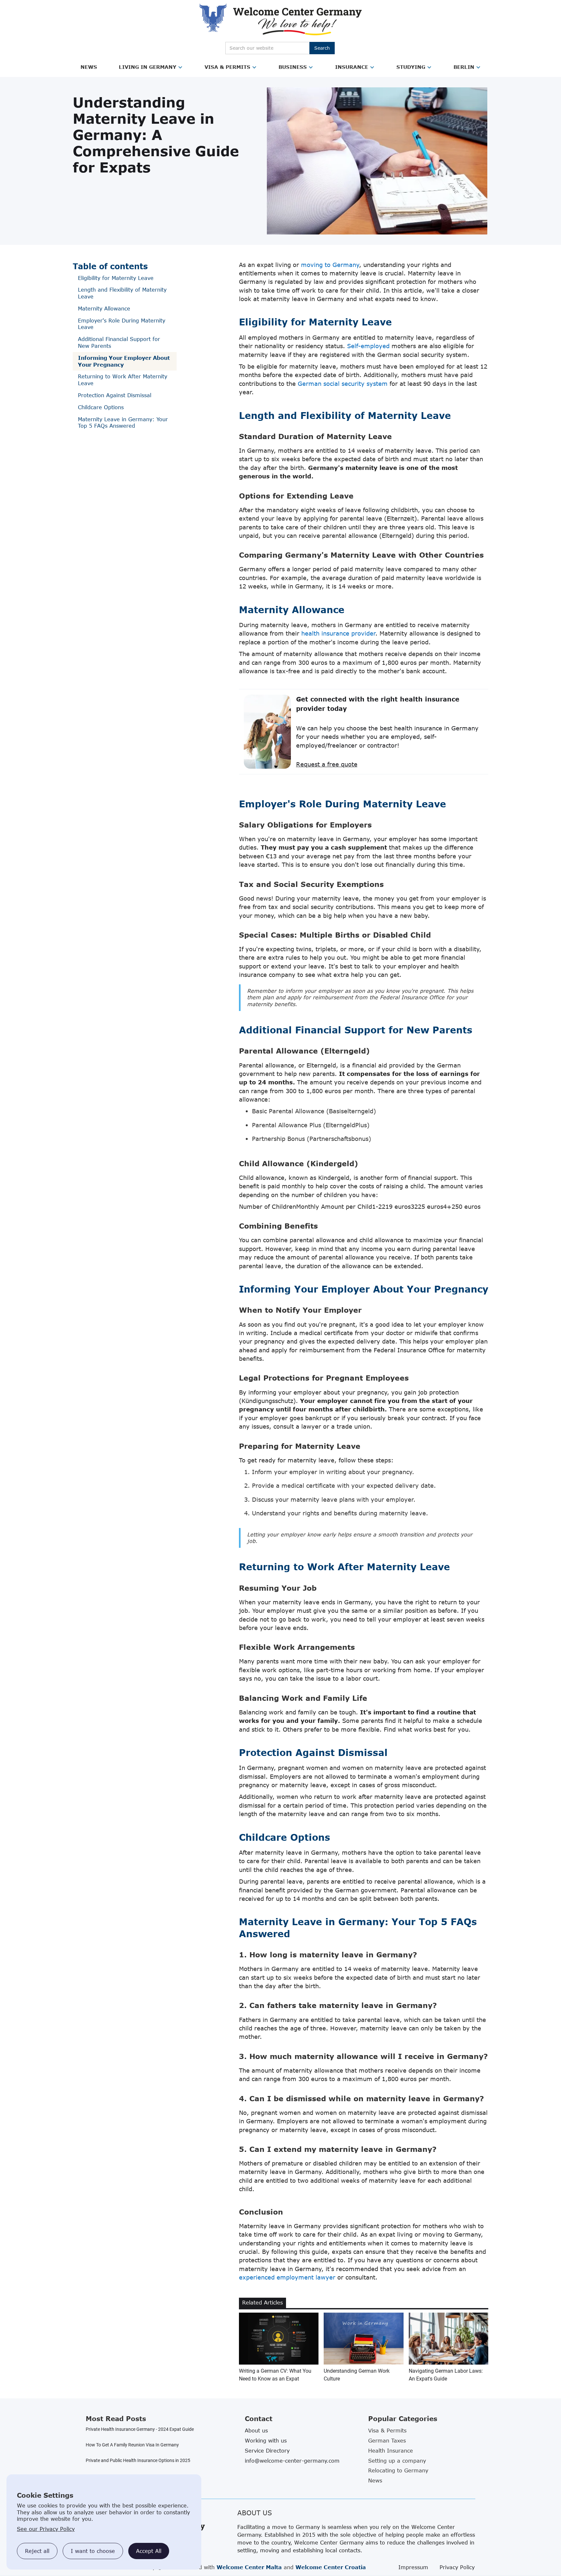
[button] (89, 67)
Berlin (464, 67)
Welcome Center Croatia (331, 2567)
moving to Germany (330, 265)
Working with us (266, 2441)
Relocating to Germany (398, 2470)
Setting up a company (397, 2461)
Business (293, 67)
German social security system (343, 384)
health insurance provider (338, 633)
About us (256, 2431)
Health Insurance (391, 2451)
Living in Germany (148, 67)
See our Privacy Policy (46, 2529)
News (89, 67)
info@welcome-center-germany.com (292, 2461)
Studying (411, 67)
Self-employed (368, 346)
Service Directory (267, 2451)
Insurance (352, 67)
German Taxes (387, 2441)
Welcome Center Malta (249, 2567)
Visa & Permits (227, 67)
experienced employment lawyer (287, 2277)
